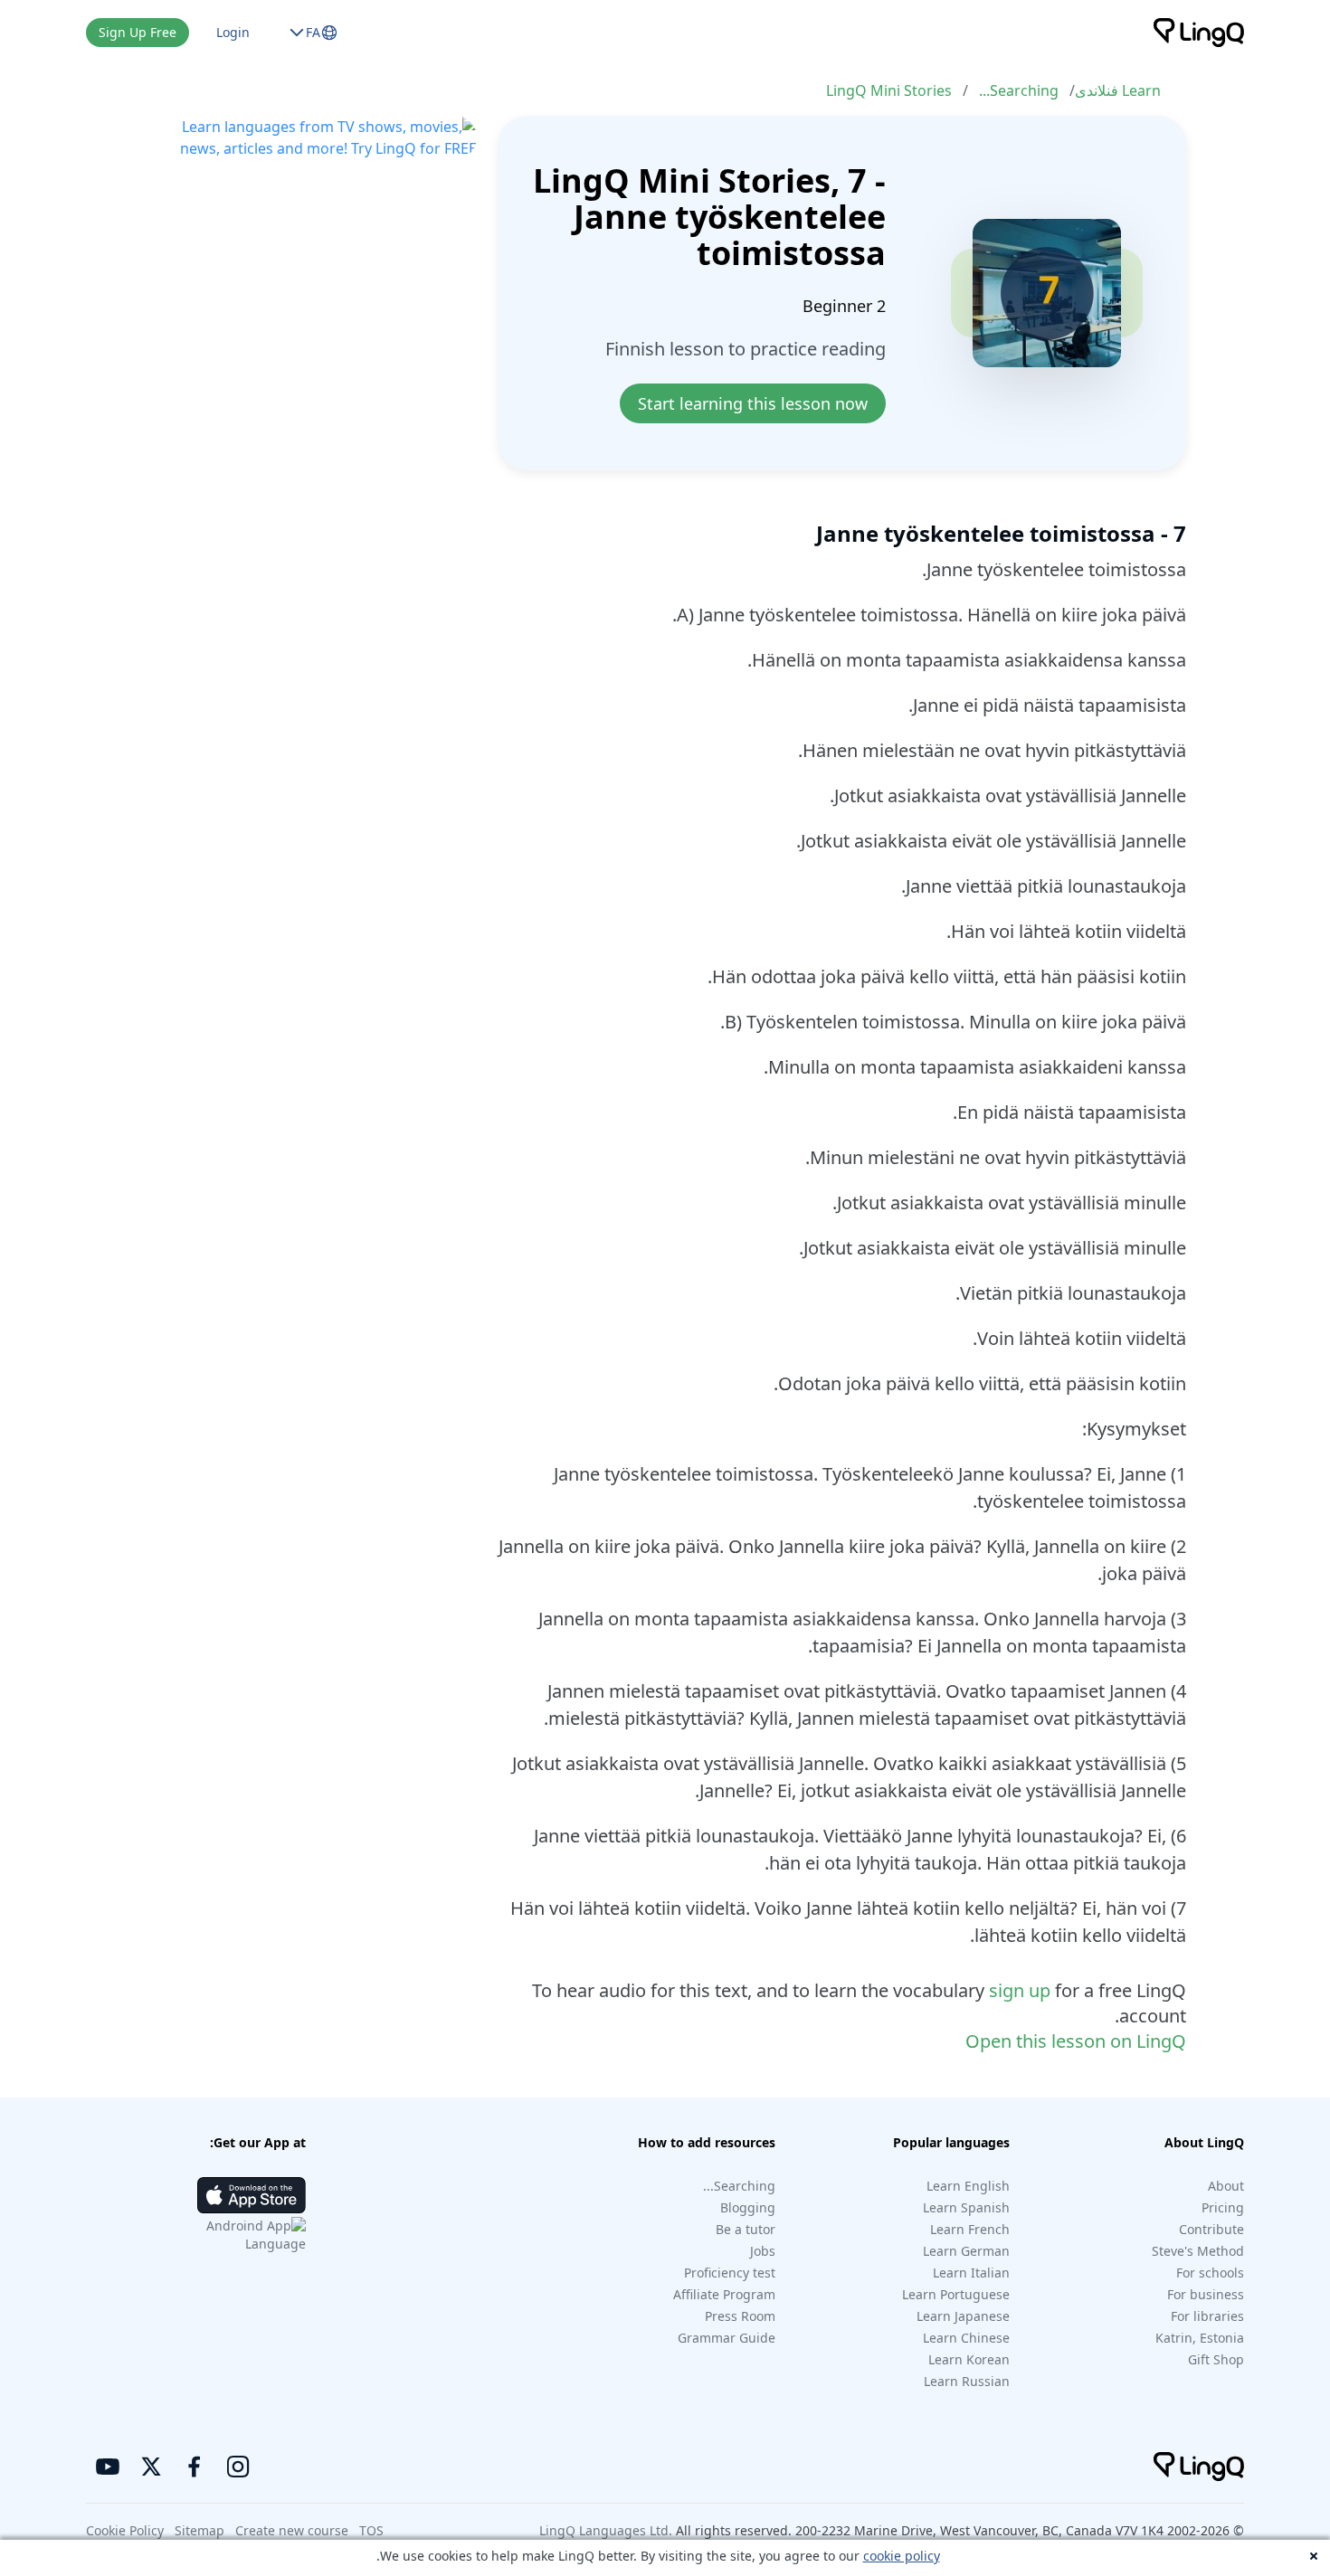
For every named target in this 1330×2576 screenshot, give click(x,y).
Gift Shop (1216, 2359)
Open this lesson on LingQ (1076, 2041)
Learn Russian (967, 2381)
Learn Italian (971, 2273)
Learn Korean (969, 2359)
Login (233, 32)
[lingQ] (1199, 33)
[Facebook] (195, 2467)
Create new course (292, 2530)
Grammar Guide (727, 2338)
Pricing (1223, 2207)
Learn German (966, 2251)
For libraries (1207, 2316)
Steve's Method (1198, 2251)
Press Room (740, 2316)
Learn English (968, 2186)
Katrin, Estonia (1200, 2338)
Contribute (1211, 2229)
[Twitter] (151, 2467)
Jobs (763, 2251)
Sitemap (199, 2530)
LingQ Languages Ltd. (606, 2530)
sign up (1020, 1990)
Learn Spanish (966, 2207)
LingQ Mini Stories (889, 90)
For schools (1210, 2273)
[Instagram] (238, 2467)
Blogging (748, 2207)
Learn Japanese (963, 2316)
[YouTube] (108, 2467)
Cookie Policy (125, 2530)
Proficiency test (730, 2273)
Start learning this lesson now (753, 403)
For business (1206, 2294)
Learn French (970, 2229)
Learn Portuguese (956, 2294)
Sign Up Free (138, 32)
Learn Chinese (966, 2338)
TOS (371, 2530)
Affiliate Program (724, 2294)
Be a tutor (746, 2229)
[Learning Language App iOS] (252, 2195)
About (1226, 2186)
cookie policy (902, 2556)
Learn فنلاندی (1118, 90)
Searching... (1019, 90)
